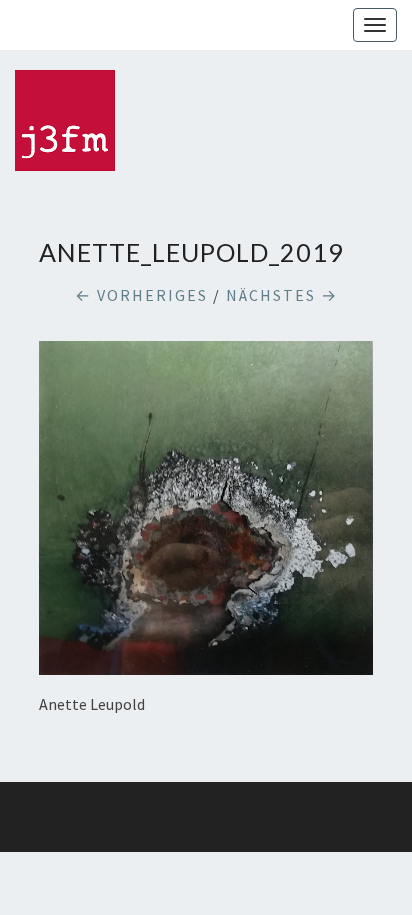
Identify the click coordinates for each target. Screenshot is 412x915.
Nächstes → (282, 295)
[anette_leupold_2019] (206, 514)
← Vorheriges (141, 295)
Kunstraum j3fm (15, 25)
